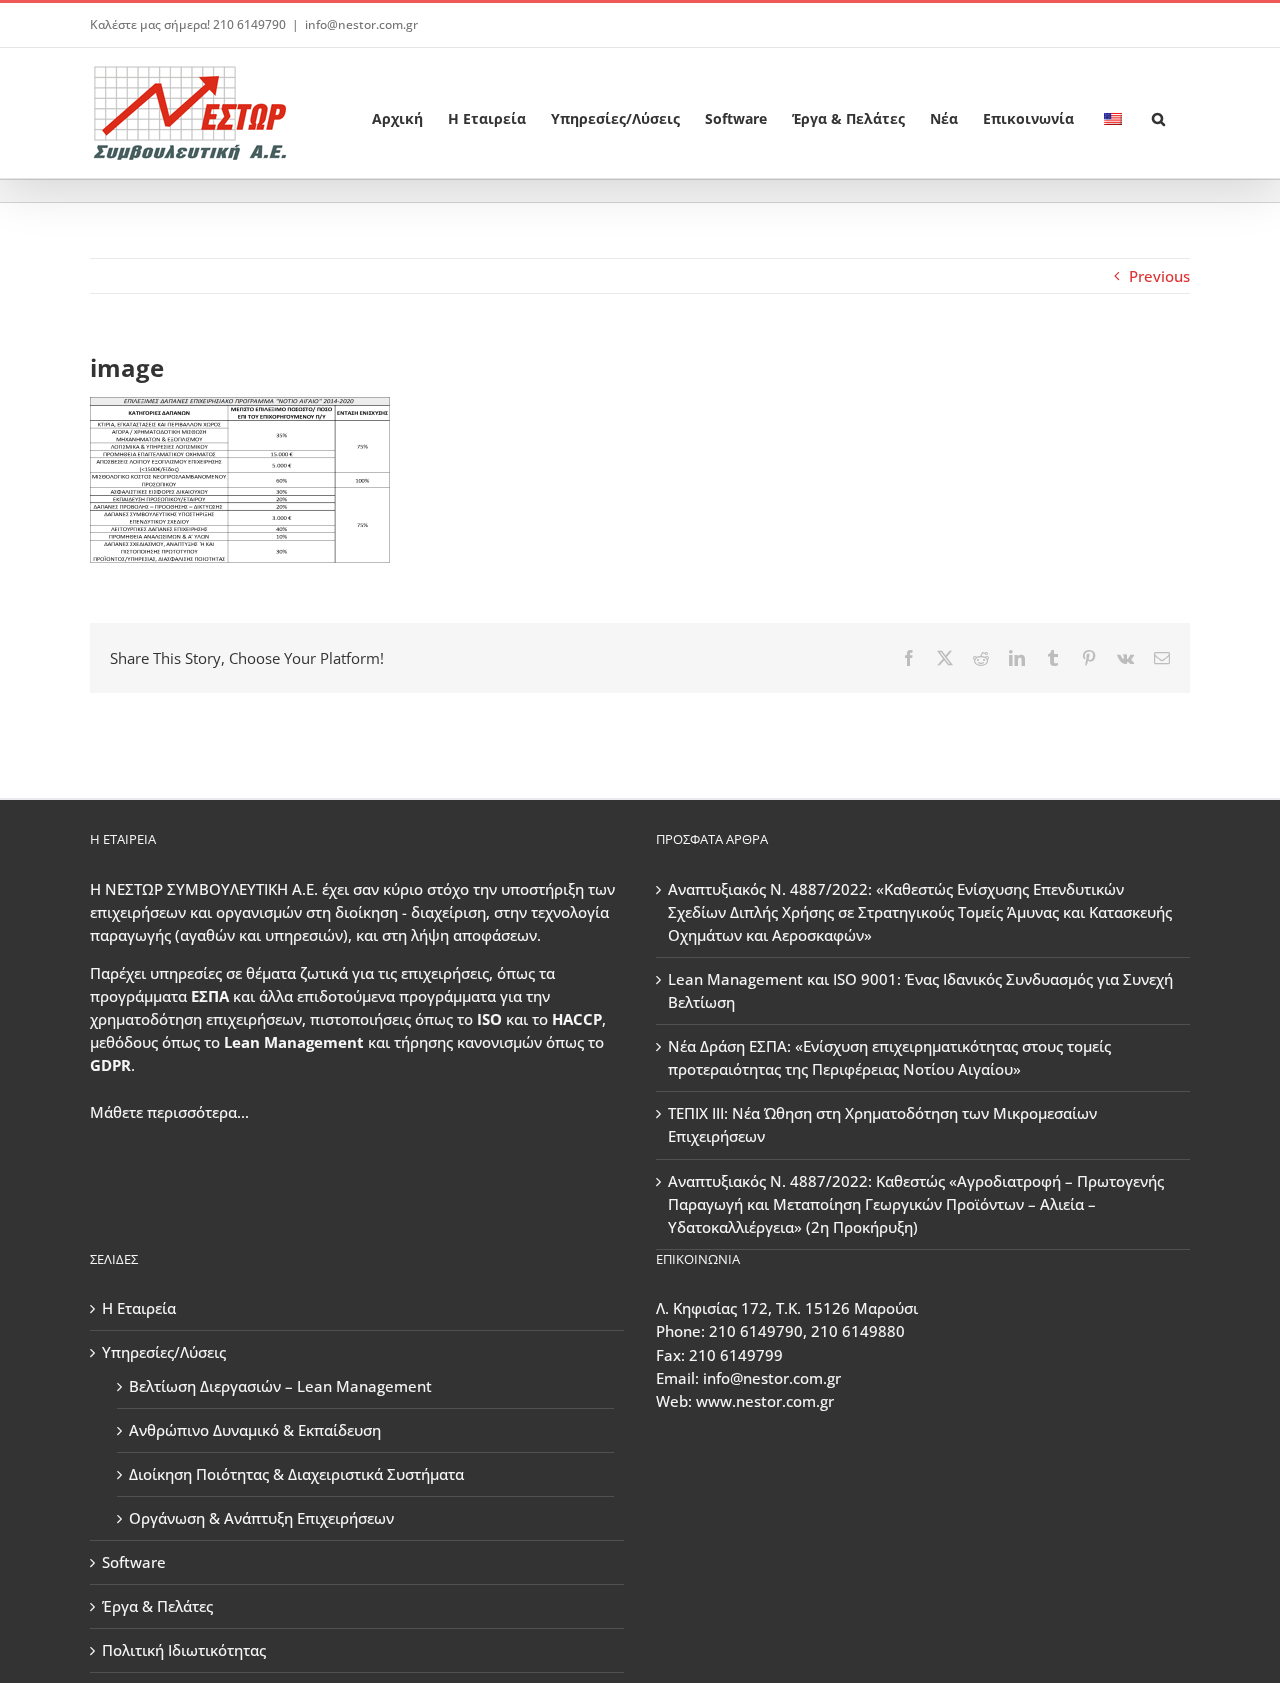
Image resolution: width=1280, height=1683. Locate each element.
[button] (1158, 113)
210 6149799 (736, 1355)
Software (134, 1562)
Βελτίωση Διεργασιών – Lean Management (280, 1386)
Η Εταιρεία (139, 1308)
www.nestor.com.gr (765, 1401)
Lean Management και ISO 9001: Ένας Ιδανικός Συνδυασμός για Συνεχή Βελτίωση (920, 990)
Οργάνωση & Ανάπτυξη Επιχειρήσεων (261, 1518)
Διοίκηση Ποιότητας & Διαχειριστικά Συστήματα (296, 1474)
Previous (1159, 276)
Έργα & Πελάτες (157, 1606)
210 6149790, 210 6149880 (807, 1331)
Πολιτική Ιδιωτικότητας (184, 1650)
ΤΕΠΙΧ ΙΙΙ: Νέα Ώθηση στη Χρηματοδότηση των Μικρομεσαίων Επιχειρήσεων (882, 1124)
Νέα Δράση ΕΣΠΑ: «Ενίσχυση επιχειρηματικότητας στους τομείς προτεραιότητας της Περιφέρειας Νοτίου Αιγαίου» (889, 1057)
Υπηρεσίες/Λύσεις (164, 1352)
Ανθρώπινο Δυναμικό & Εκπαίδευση (255, 1430)
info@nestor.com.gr (361, 24)
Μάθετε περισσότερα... (169, 1112)
